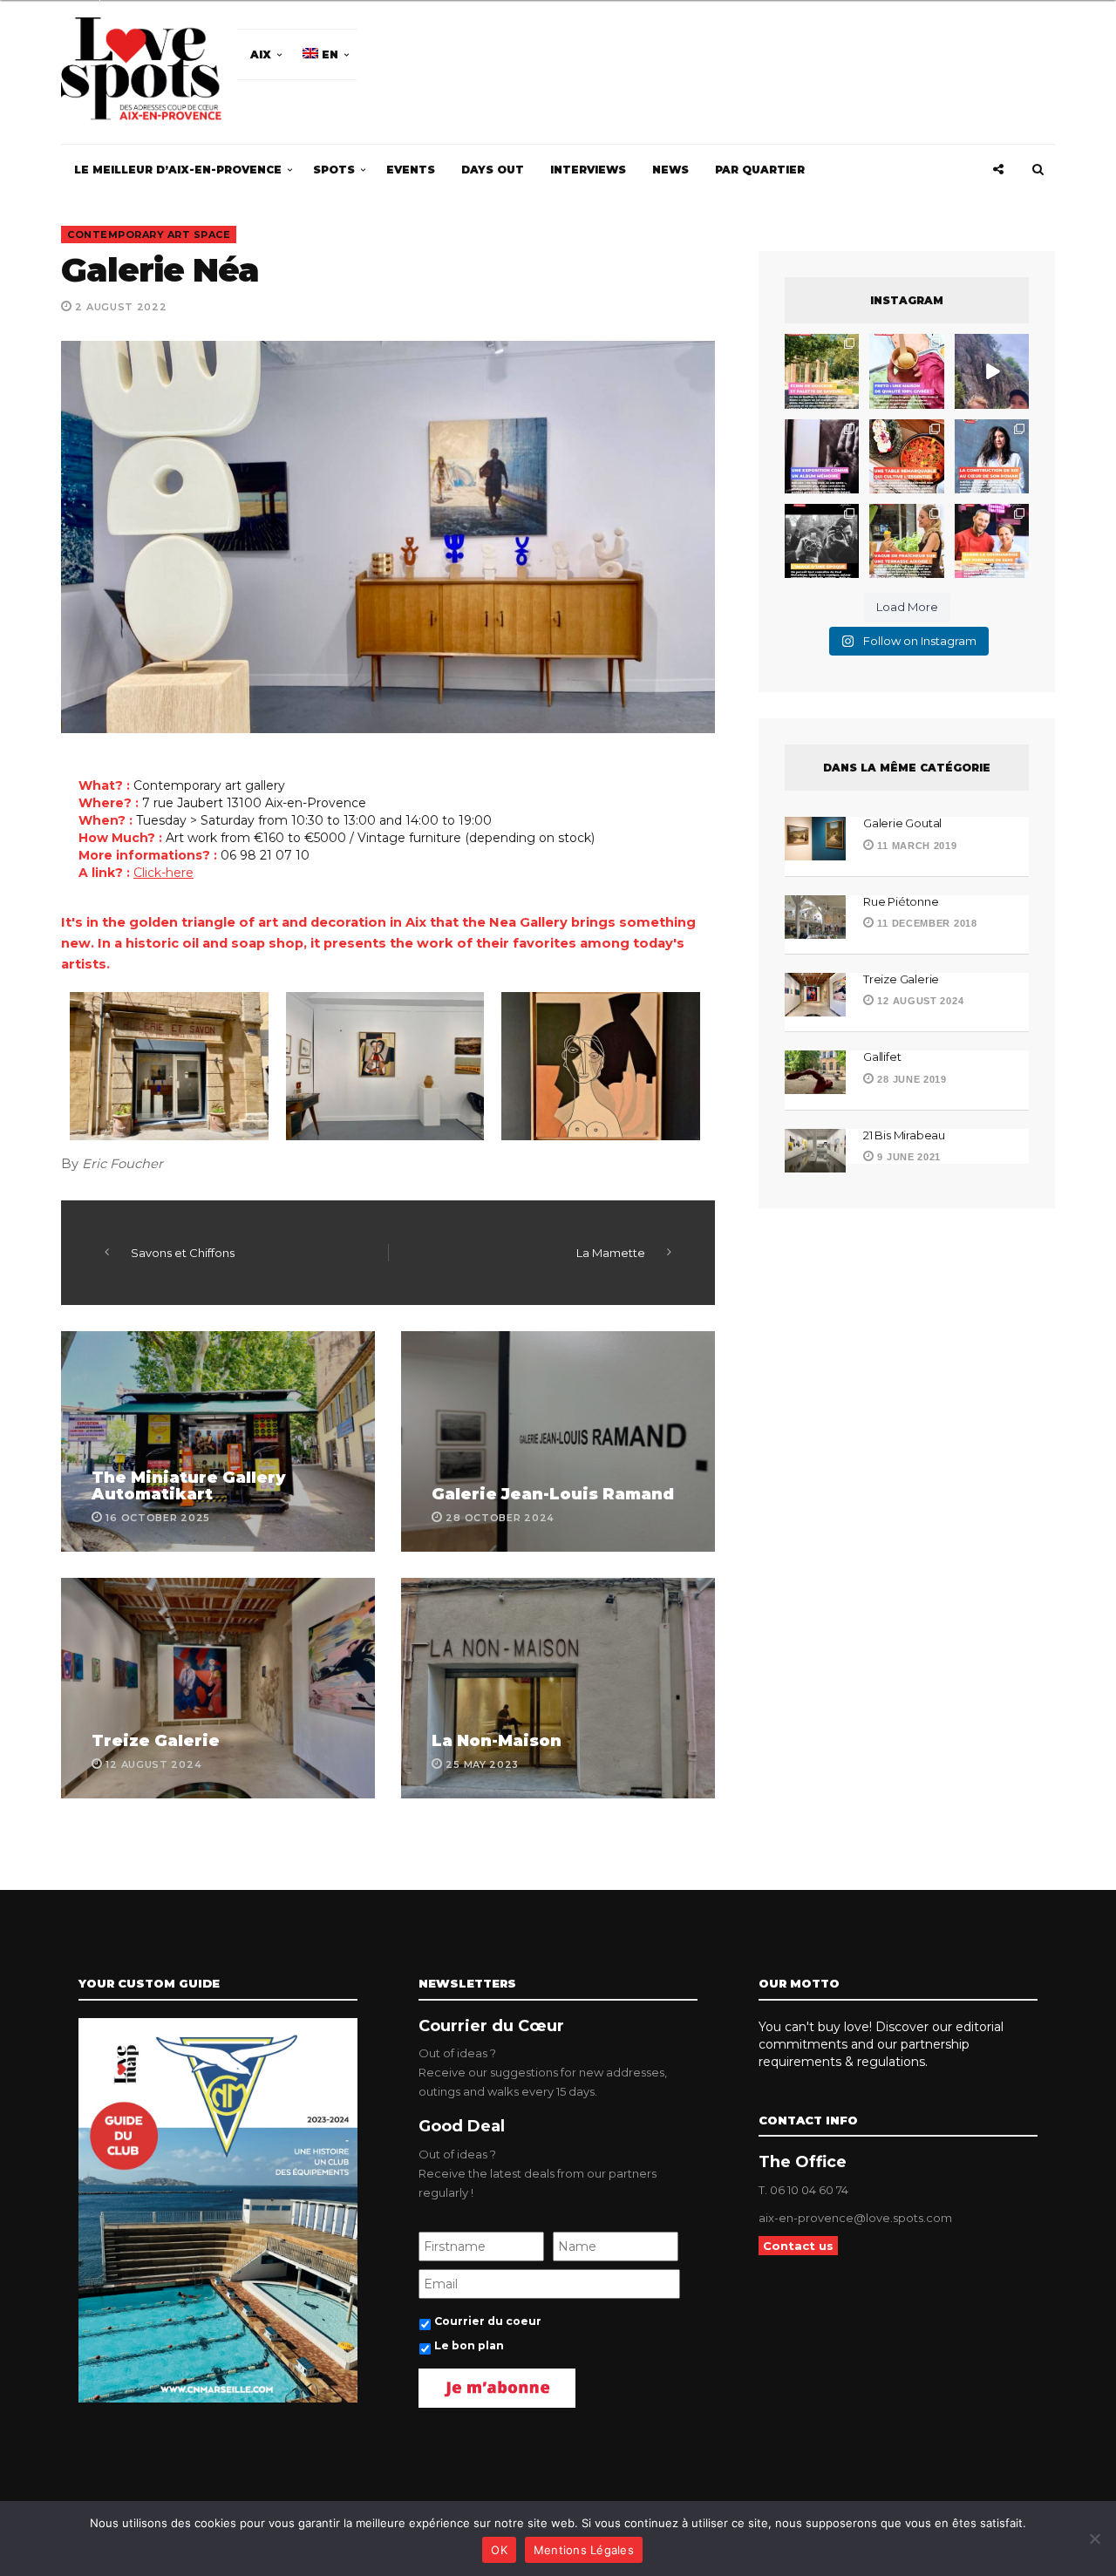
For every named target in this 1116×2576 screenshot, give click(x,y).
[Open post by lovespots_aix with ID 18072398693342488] (992, 456)
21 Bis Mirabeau (904, 1135)
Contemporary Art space (149, 234)
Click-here (163, 873)
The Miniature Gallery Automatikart (189, 1486)
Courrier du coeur (488, 2321)
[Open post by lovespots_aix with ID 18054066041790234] (906, 371)
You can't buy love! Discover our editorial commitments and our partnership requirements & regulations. (881, 2044)
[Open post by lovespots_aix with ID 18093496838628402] (822, 541)
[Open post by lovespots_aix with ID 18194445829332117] (906, 456)
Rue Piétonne (901, 901)
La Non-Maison (497, 1741)
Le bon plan (469, 2345)
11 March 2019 (916, 846)
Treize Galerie (156, 1741)
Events (411, 170)
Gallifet (882, 1057)
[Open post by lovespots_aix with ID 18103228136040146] (992, 541)
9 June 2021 (908, 1157)
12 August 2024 (919, 1001)
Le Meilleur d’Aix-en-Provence (178, 170)
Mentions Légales (584, 2550)
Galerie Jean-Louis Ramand (553, 1494)
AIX (261, 54)
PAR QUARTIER (760, 170)
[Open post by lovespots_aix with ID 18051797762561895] (992, 371)
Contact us (798, 2246)
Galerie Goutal (902, 823)
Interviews (588, 170)
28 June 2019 (911, 1079)
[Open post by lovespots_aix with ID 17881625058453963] (906, 541)
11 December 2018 (926, 923)
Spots (334, 170)
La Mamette (611, 1253)
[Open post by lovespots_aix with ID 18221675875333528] (822, 371)
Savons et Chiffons (183, 1253)
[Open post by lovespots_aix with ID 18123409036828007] (822, 456)
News (670, 170)
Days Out (493, 170)
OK (499, 2550)
